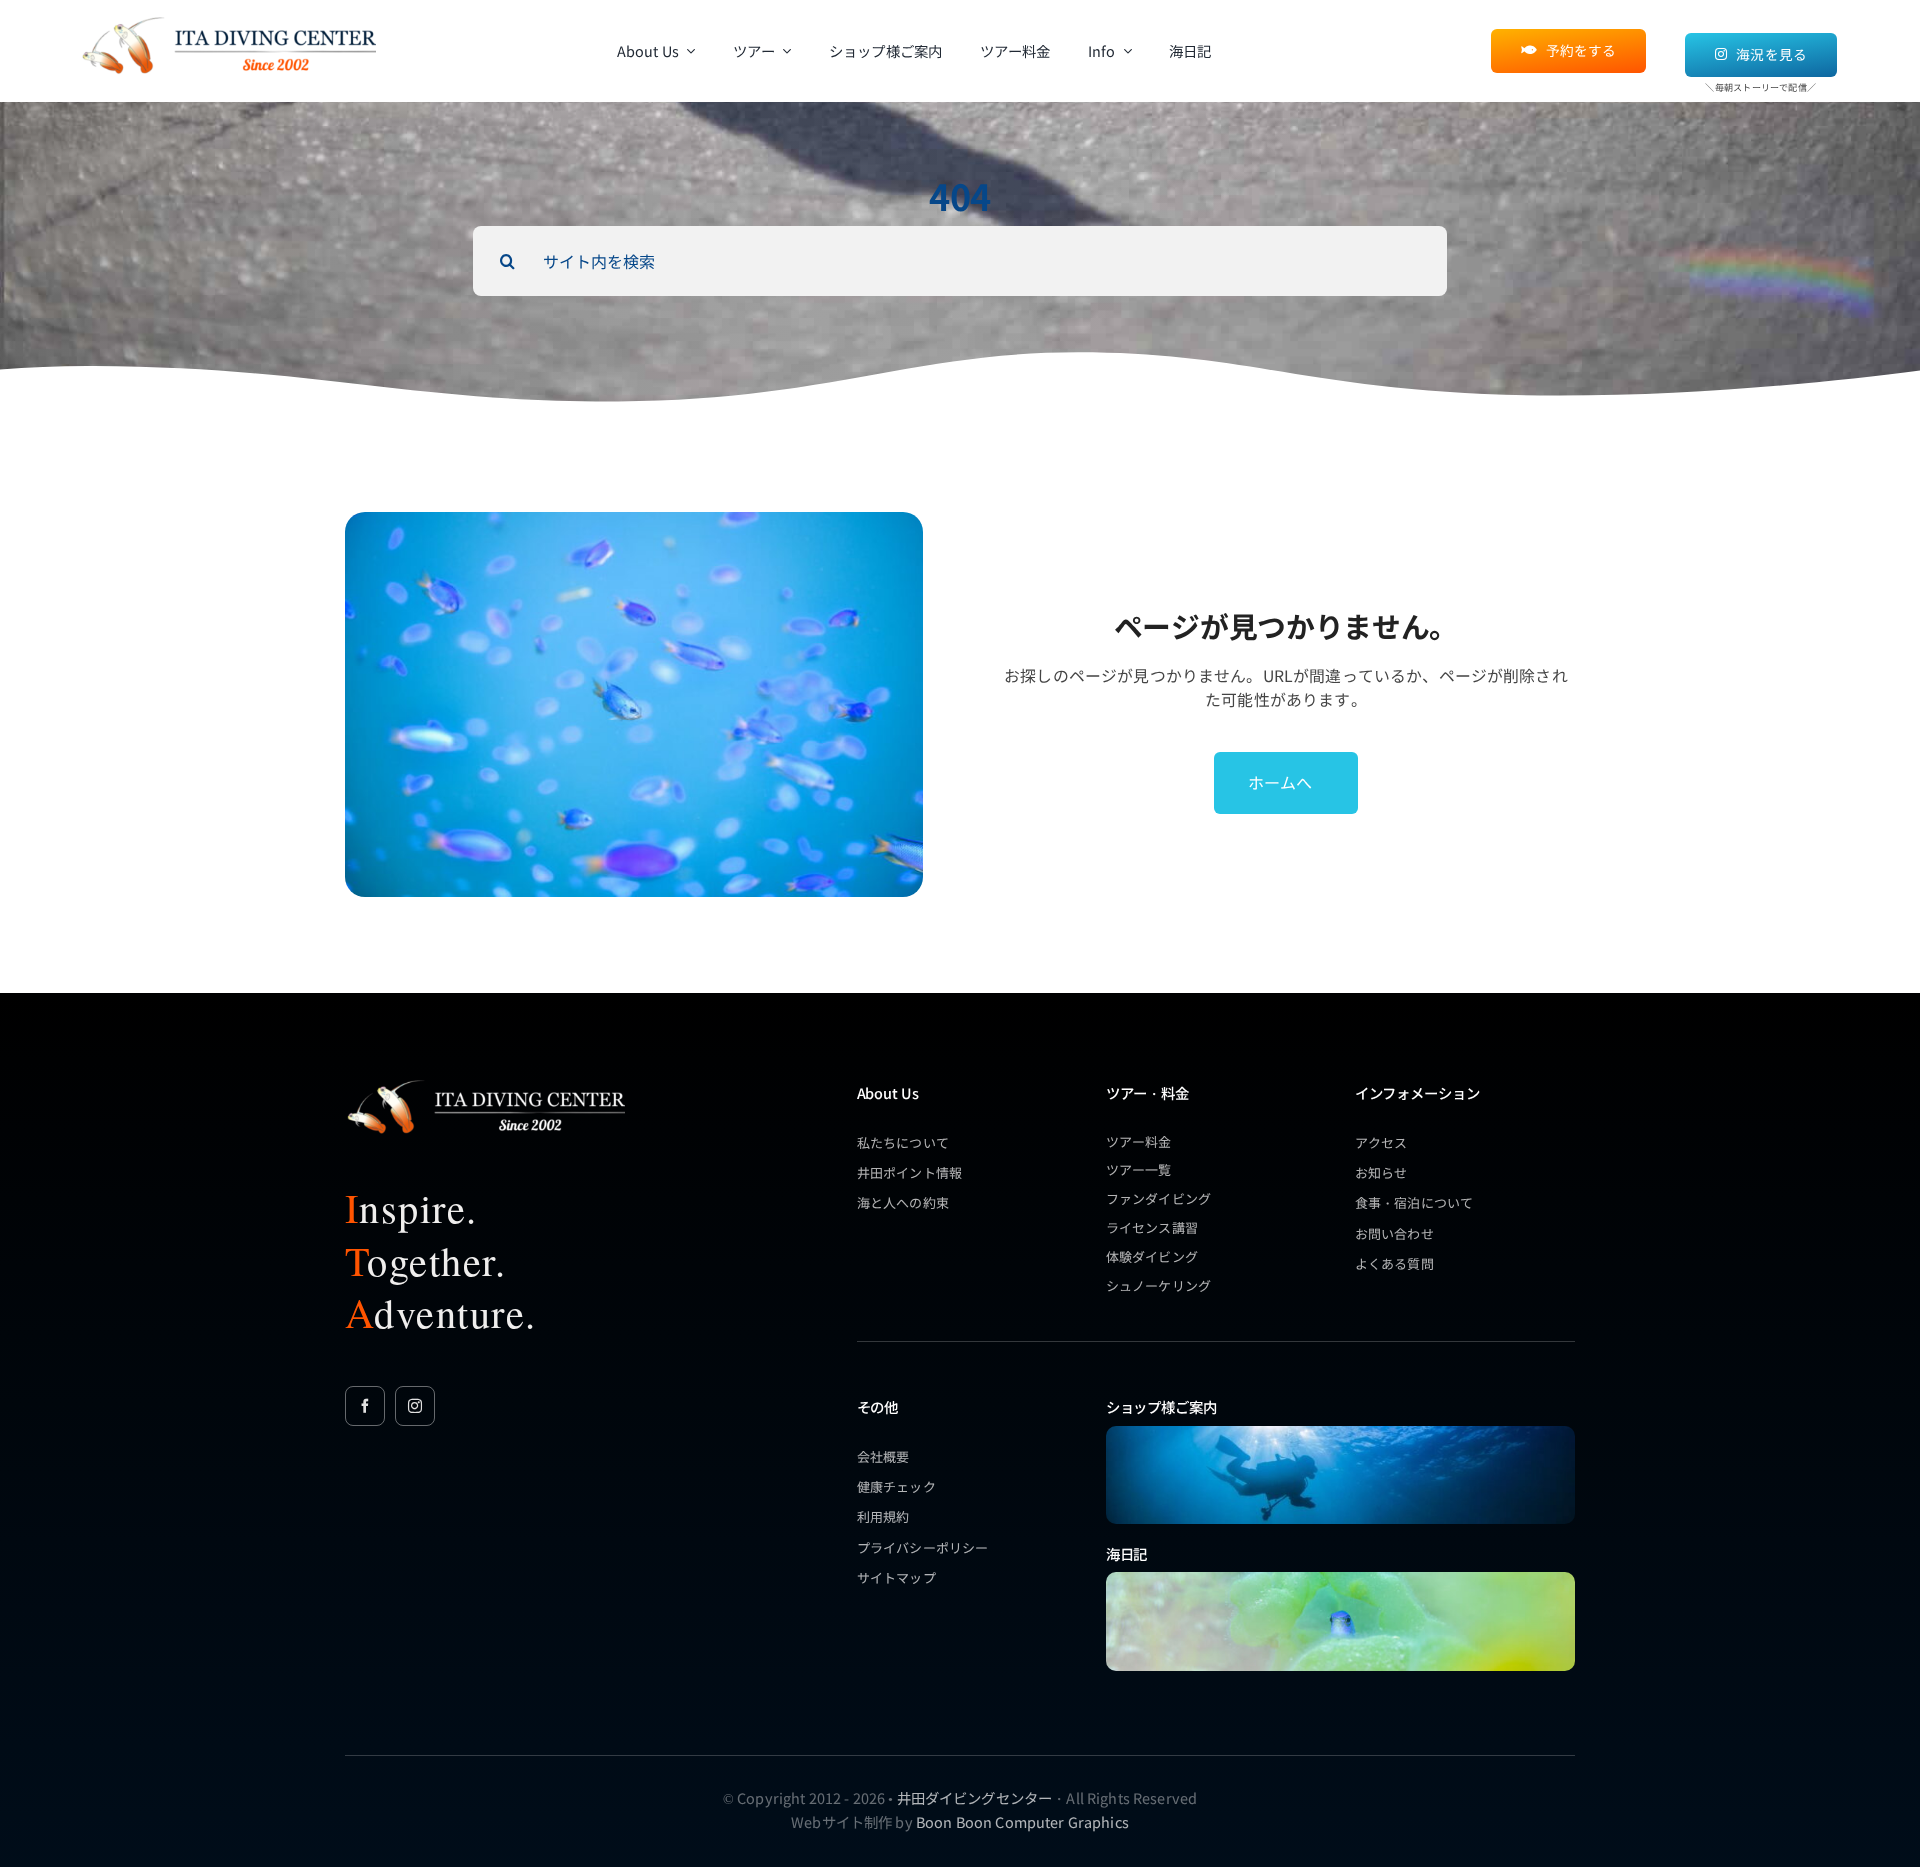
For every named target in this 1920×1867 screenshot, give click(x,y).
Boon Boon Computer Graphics (1022, 1821)
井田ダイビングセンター (975, 1797)
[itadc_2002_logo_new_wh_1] (485, 1079)
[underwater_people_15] (1340, 1432)
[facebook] (365, 1406)
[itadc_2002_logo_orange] (228, 16)
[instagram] (415, 1406)
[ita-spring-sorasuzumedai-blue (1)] (1340, 1578)
